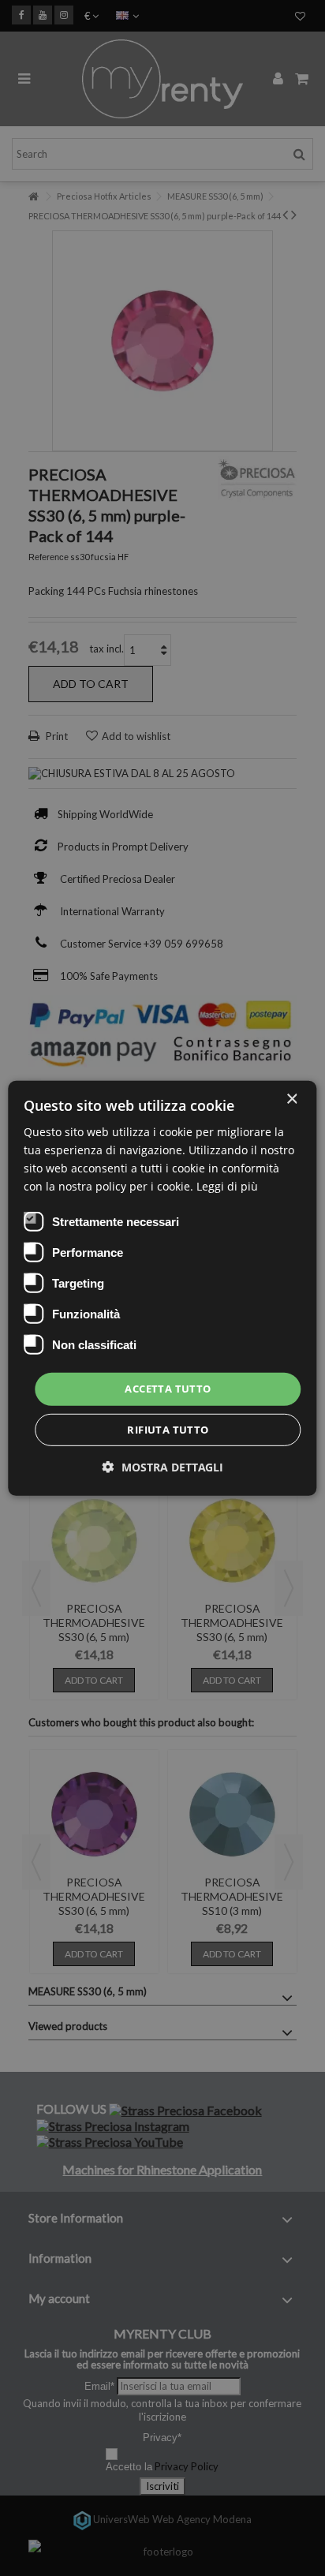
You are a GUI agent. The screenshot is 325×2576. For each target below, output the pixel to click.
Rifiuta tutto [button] (168, 1430)
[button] (163, 1467)
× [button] (291, 1099)
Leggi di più (227, 1186)
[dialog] (162, 1288)
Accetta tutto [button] (168, 1389)
